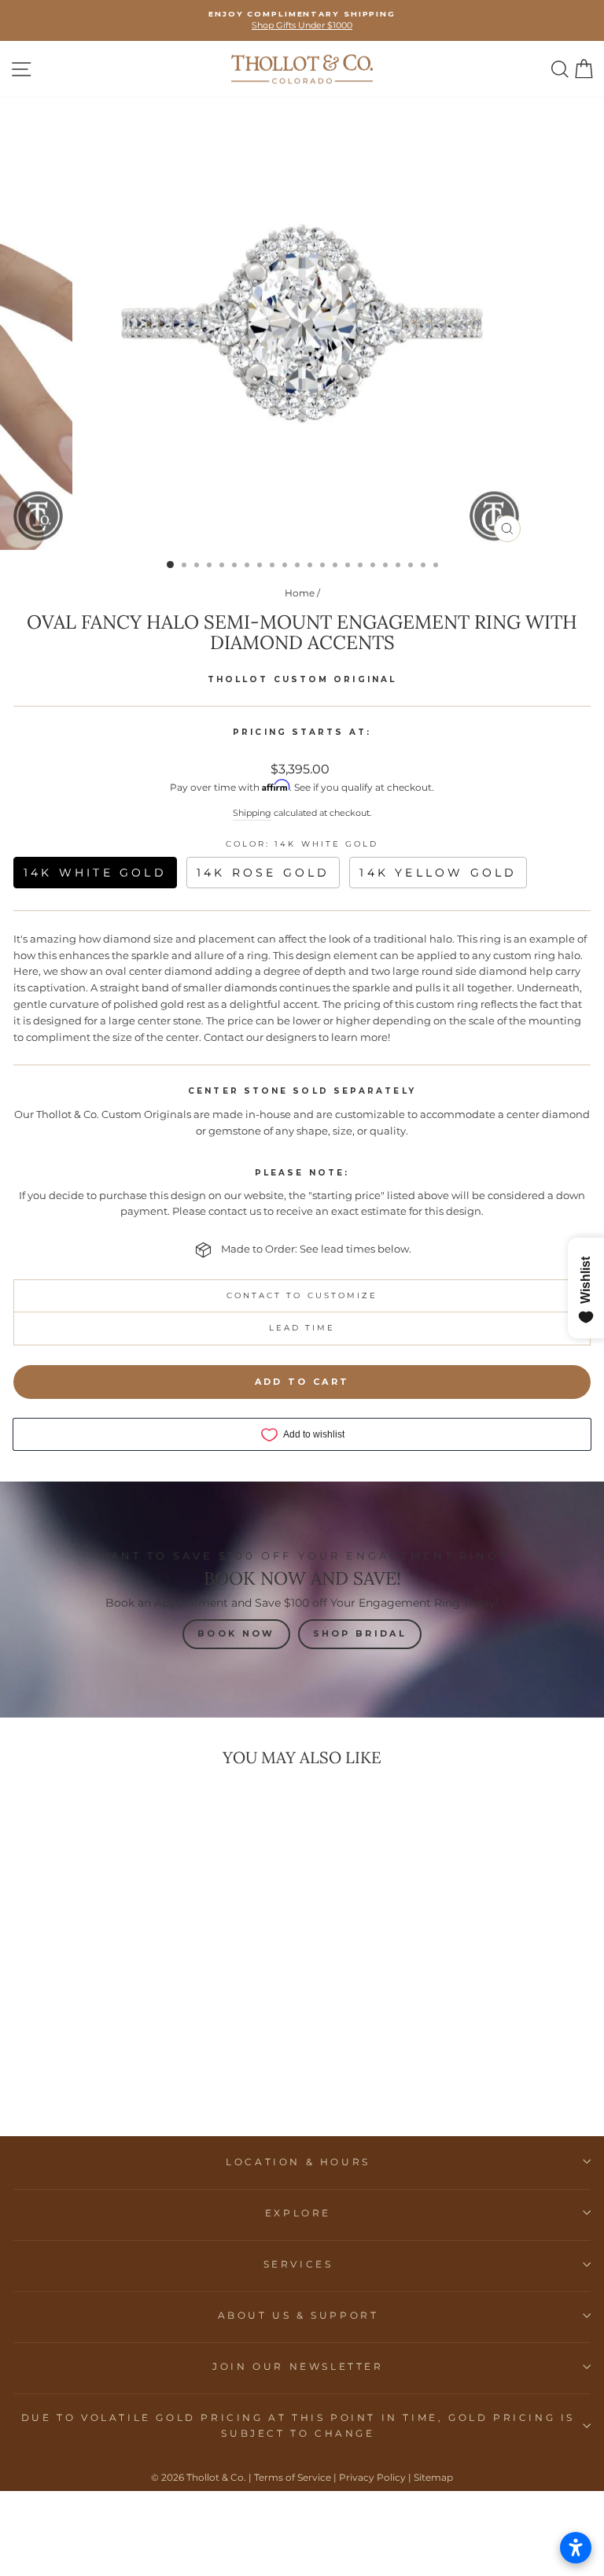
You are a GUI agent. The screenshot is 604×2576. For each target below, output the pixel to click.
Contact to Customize (302, 1295)
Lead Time (302, 1328)
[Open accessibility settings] (576, 2548)
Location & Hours (298, 2162)
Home (300, 593)
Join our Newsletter (298, 2366)
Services (298, 2264)
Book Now (236, 1633)
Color (302, 844)
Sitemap (433, 2477)
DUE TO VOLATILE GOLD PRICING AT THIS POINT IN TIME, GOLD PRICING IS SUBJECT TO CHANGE (298, 2425)
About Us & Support (298, 2315)
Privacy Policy (372, 2477)
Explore (298, 2213)
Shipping (252, 813)
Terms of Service (293, 2477)
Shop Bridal (360, 1633)
